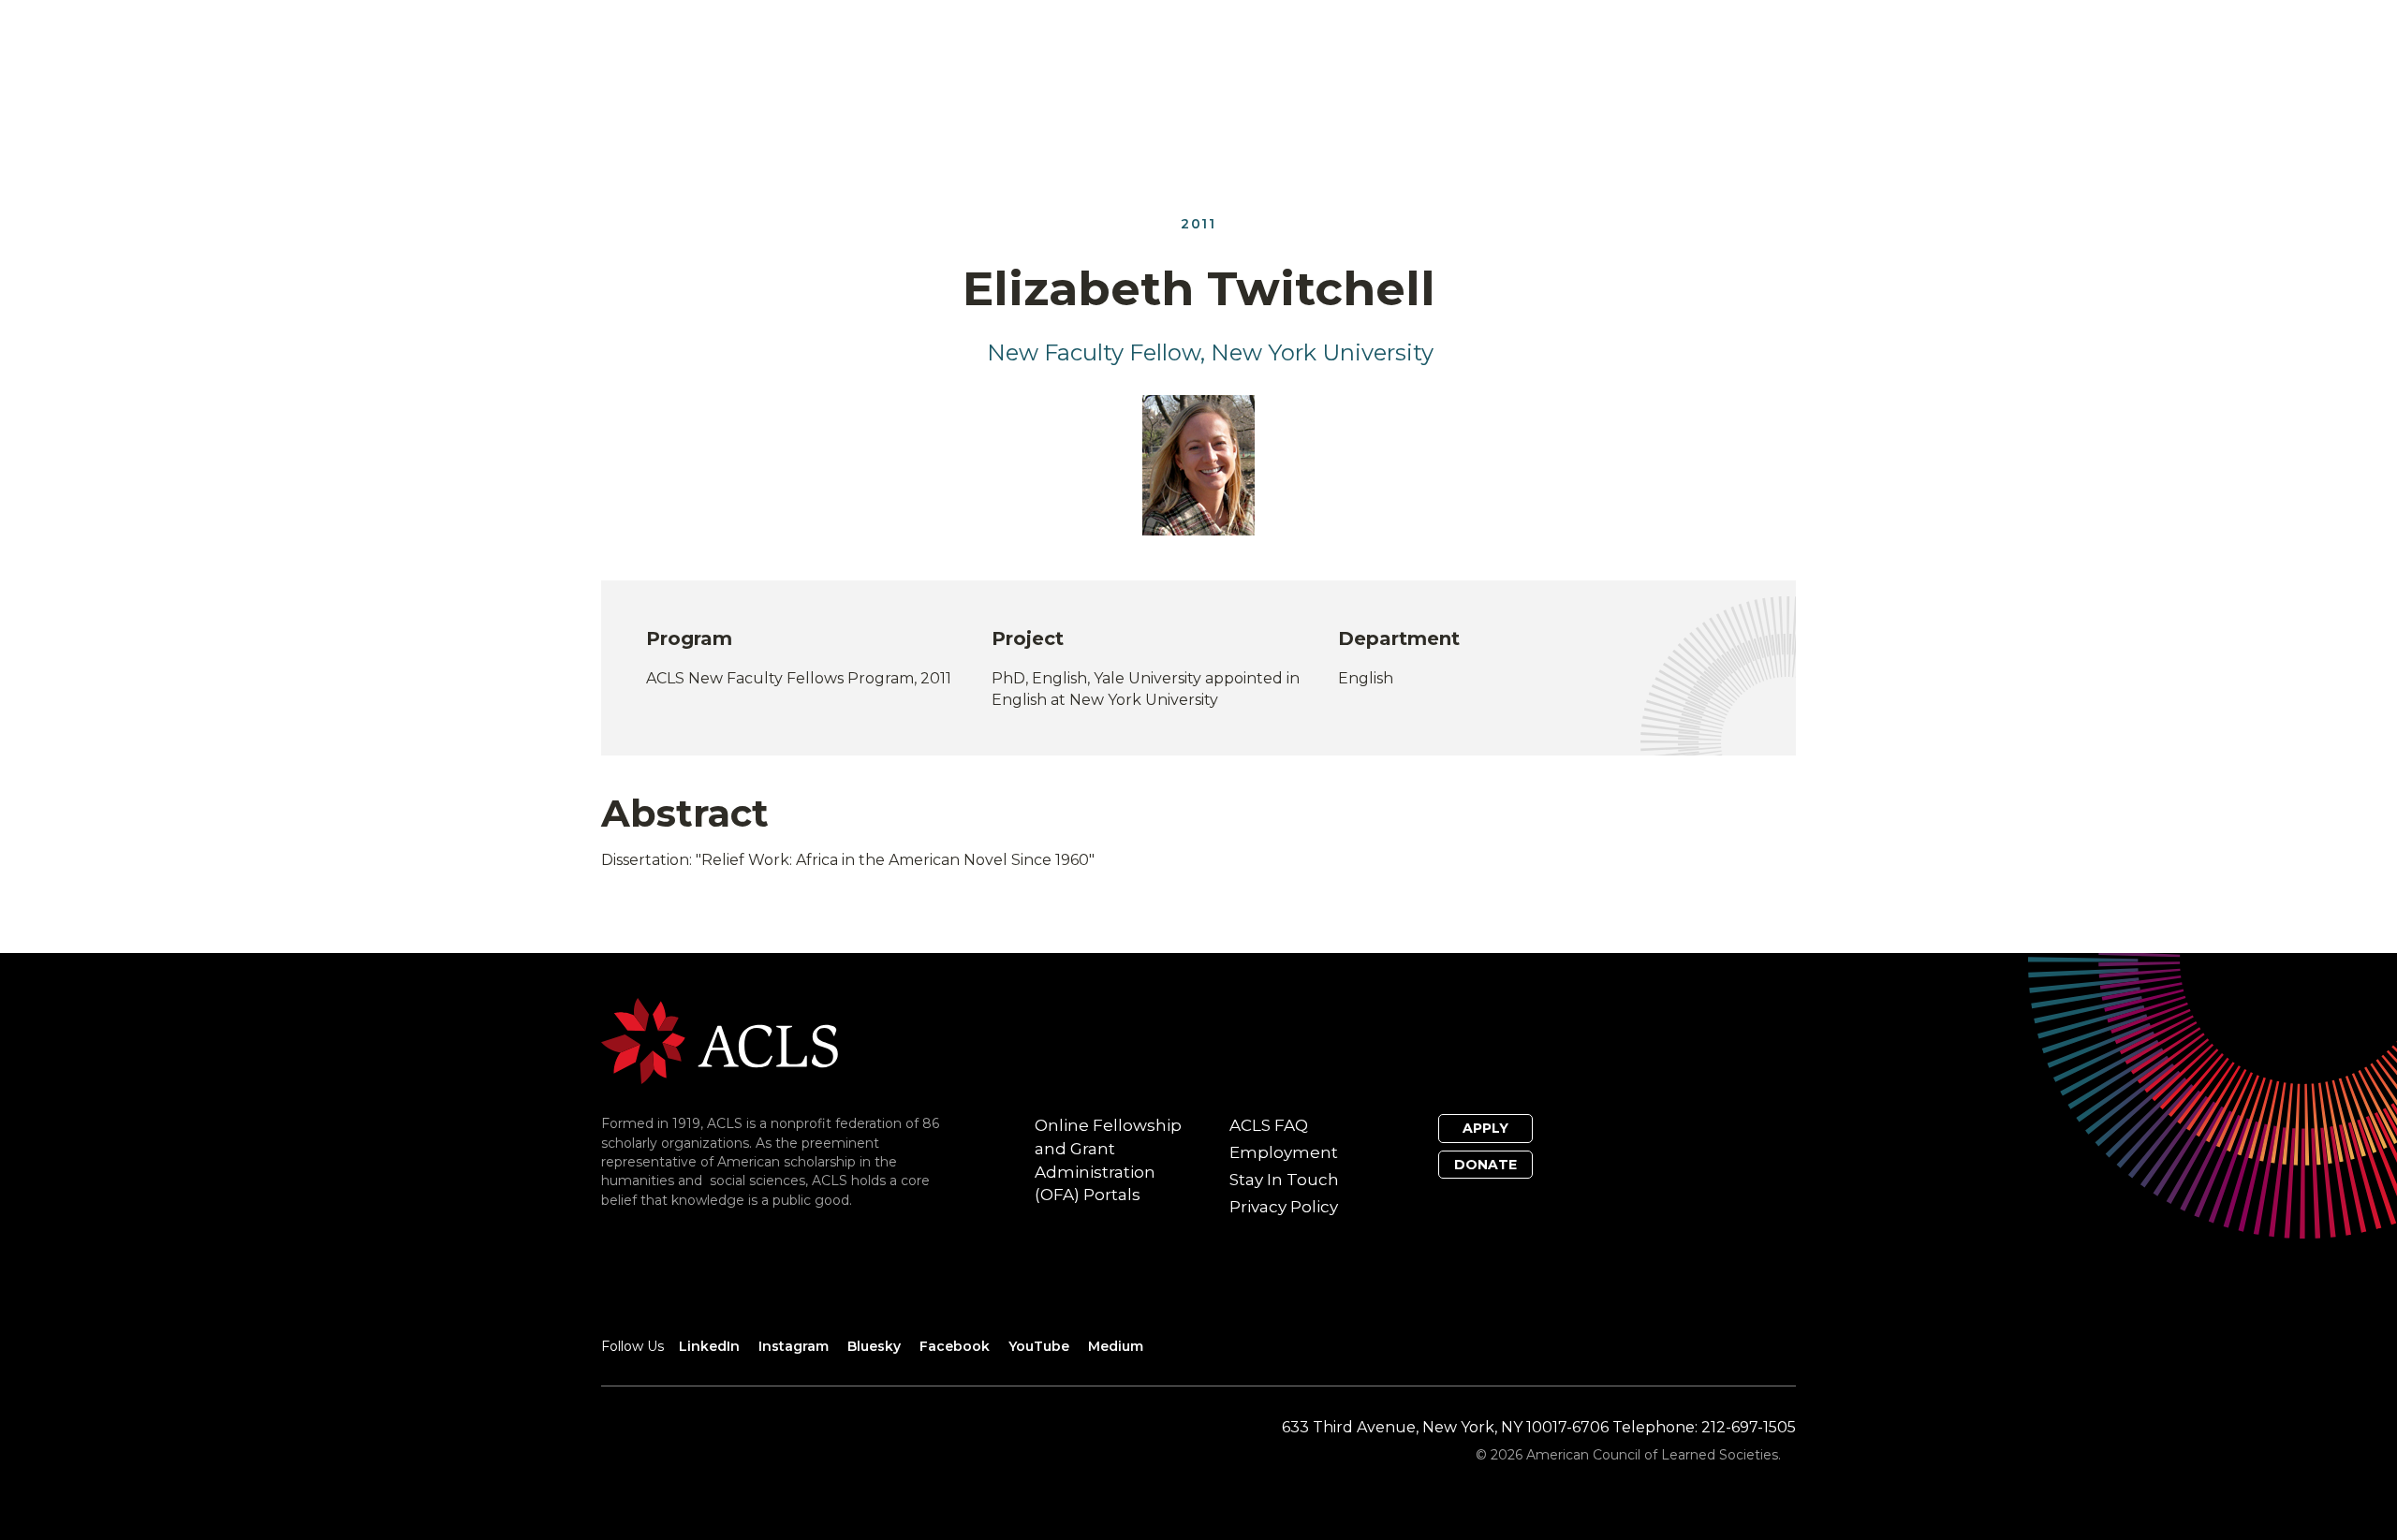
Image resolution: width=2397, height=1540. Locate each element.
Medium (1116, 1346)
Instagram (794, 1346)
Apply (1485, 1128)
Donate (1485, 1165)
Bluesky (874, 1346)
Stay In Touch (1284, 1180)
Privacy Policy (1284, 1207)
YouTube (1039, 1346)
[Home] (720, 1041)
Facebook (955, 1346)
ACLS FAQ (1269, 1125)
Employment (1284, 1152)
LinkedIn (709, 1346)
